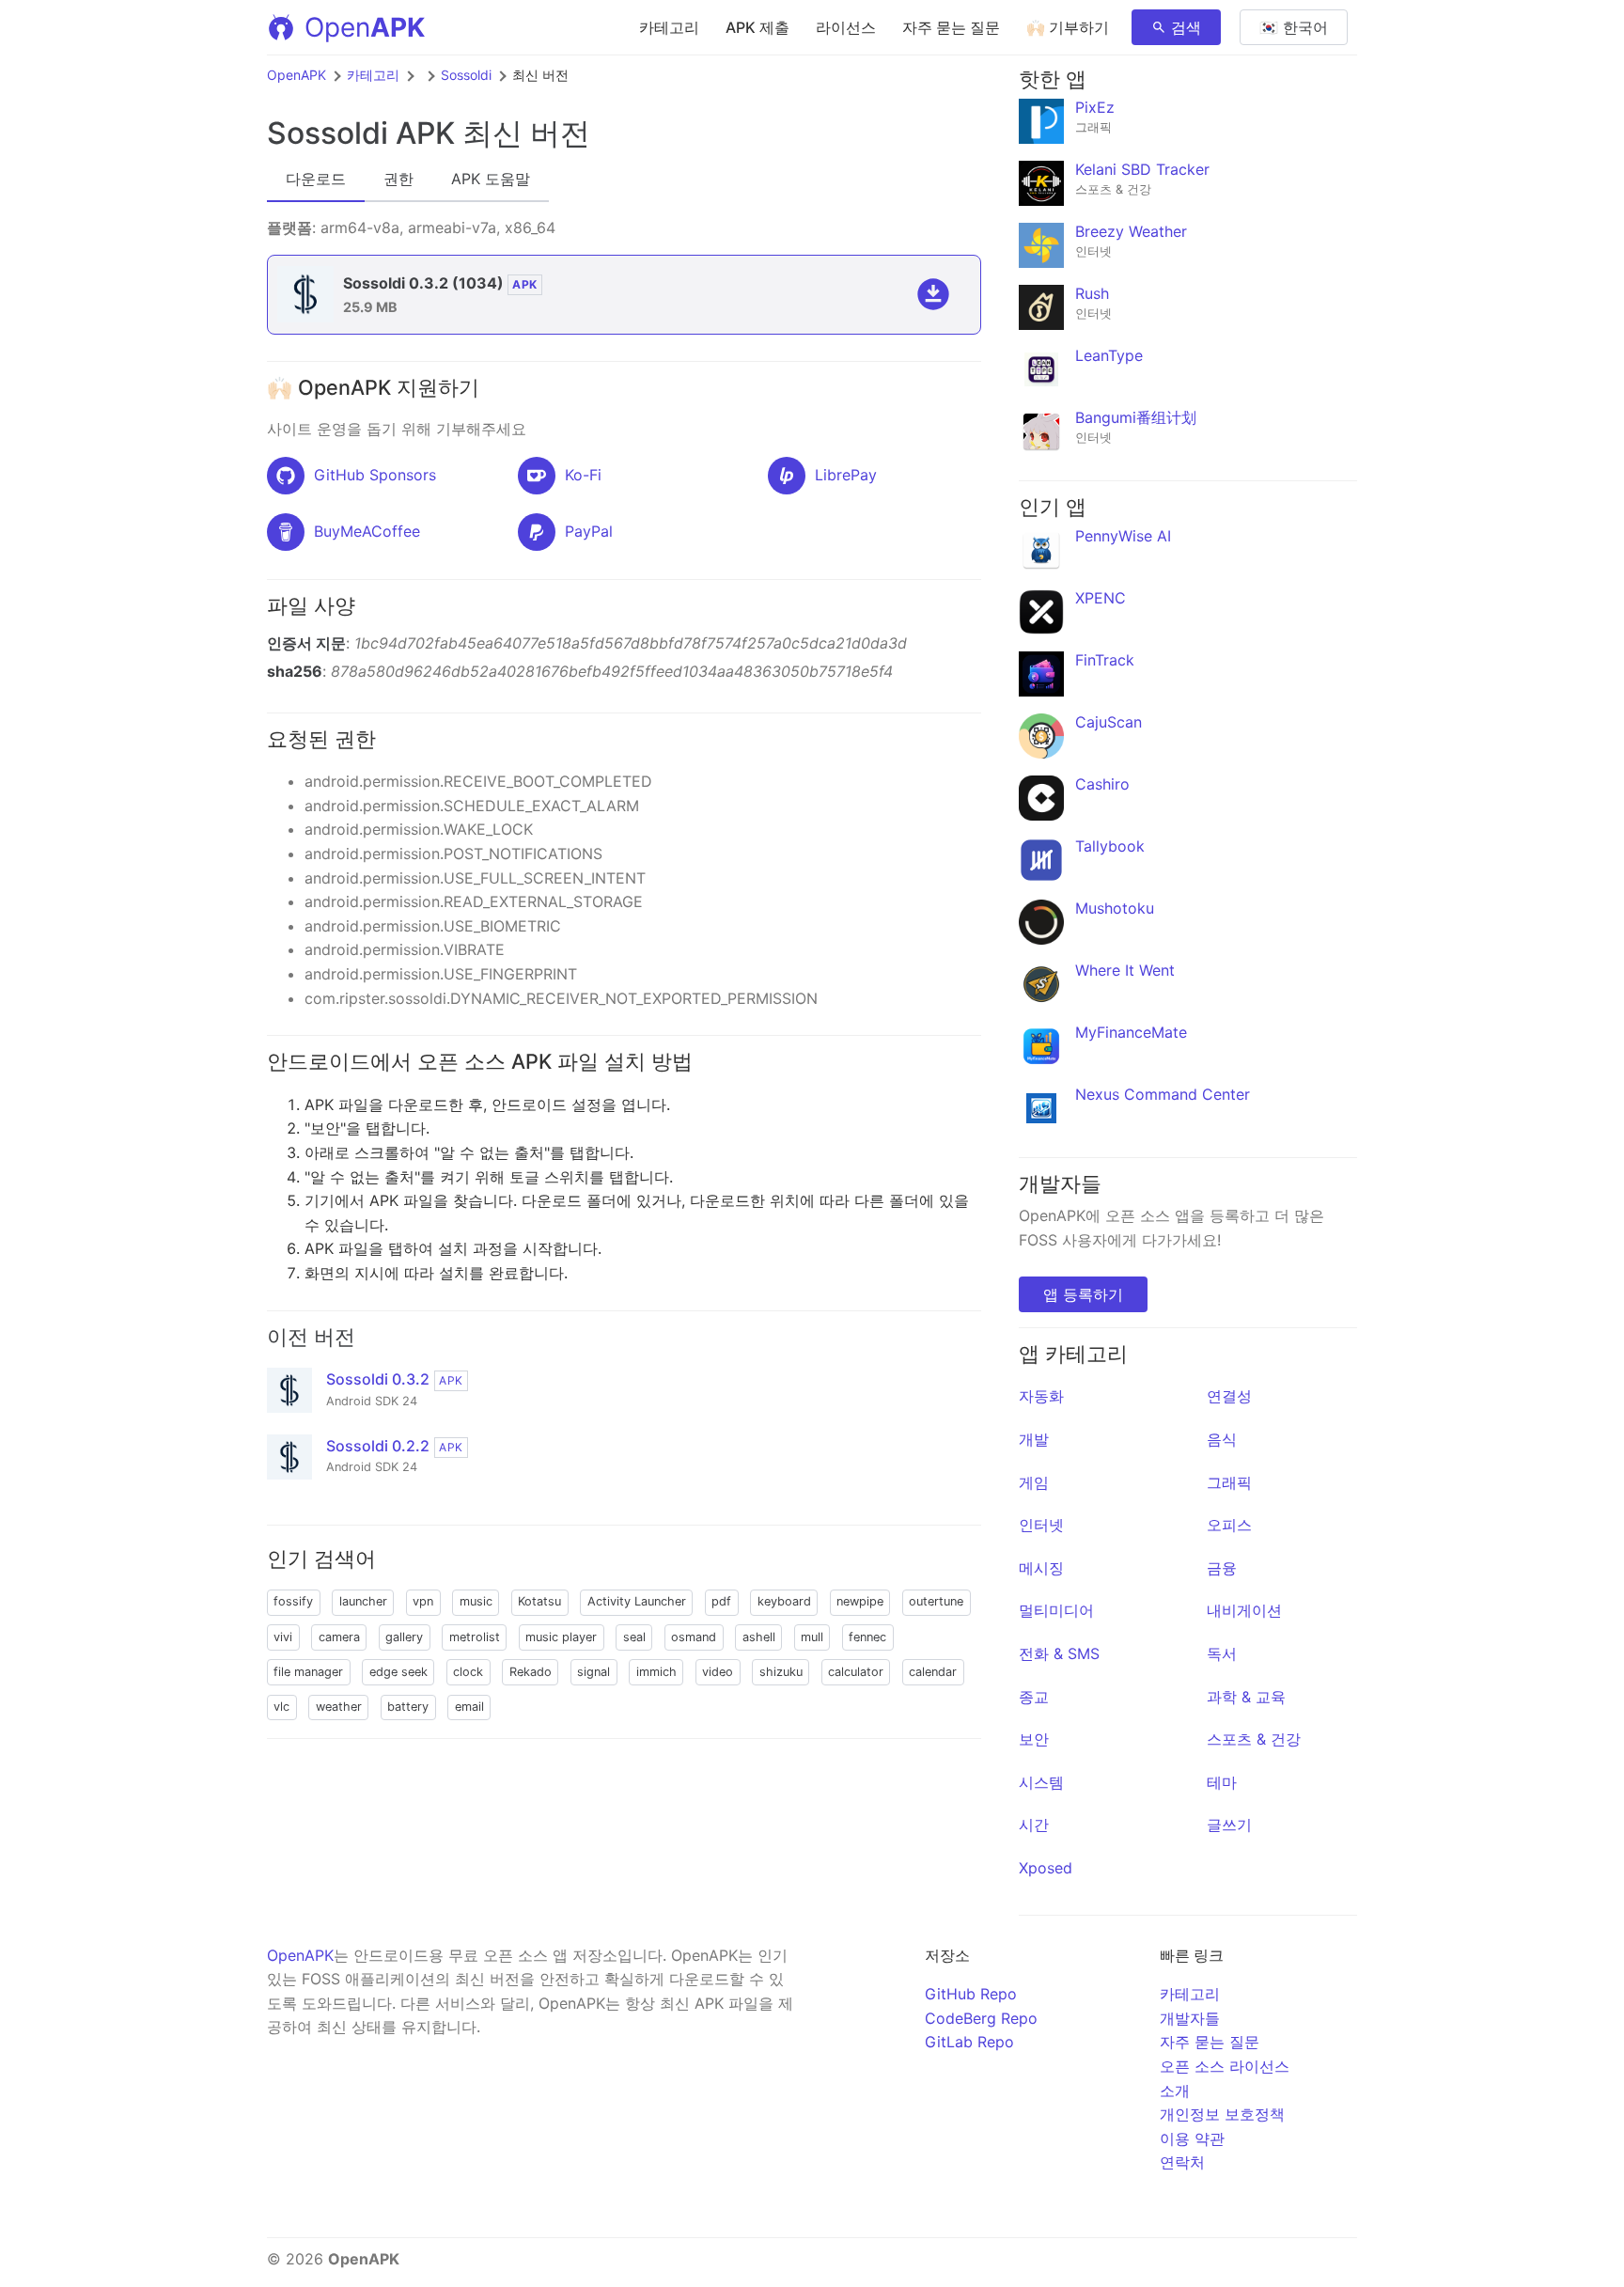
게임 (1034, 1482)
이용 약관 (1192, 2138)
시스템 (1041, 1782)
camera (339, 1637)
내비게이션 (1244, 1610)
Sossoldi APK (361, 133)
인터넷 (1041, 1525)
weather (339, 1707)
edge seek (398, 1672)
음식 (1222, 1439)
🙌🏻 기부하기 (1068, 27)
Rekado (531, 1672)
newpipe (860, 1601)
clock (468, 1672)
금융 (1222, 1568)
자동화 (1041, 1396)
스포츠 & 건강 (1254, 1739)
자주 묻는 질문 (951, 27)
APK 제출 (757, 27)
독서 (1222, 1653)
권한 (398, 179)
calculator (856, 1672)
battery (408, 1707)
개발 (1034, 1439)
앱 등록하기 (1083, 1294)
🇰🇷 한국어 (1294, 27)
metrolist (475, 1637)
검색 (1186, 27)
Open (365, 27)
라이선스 (846, 27)
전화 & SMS (1059, 1653)
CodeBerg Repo (981, 2018)
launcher (363, 1601)
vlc (281, 1707)
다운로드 (316, 179)
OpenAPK (297, 75)
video (718, 1672)
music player (561, 1637)
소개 (1175, 2091)
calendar (933, 1672)
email (469, 1707)
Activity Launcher (637, 1601)
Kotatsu (539, 1601)
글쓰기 (1229, 1825)
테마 (1222, 1782)
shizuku (781, 1672)
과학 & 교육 (1246, 1697)
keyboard (784, 1601)
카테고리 (669, 27)
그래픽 (1229, 1482)
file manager (308, 1672)
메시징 (1041, 1568)
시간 (1034, 1825)
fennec (867, 1637)
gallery (404, 1637)
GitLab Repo (969, 2042)
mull (812, 1637)
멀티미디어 (1056, 1610)
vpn (423, 1601)
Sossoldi (466, 75)
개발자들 (1190, 2018)
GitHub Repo (971, 1994)
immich (656, 1672)
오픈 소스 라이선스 (1225, 2066)
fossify (293, 1601)
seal (634, 1637)
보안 (1034, 1739)
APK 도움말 (491, 179)
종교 (1034, 1697)
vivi (283, 1637)
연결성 (1229, 1396)
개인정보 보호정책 (1222, 2114)
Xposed (1046, 1868)
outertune (936, 1601)
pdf (721, 1601)
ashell (759, 1637)
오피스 (1229, 1525)
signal (593, 1672)
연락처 (1182, 2162)
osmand (694, 1637)
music (476, 1601)
